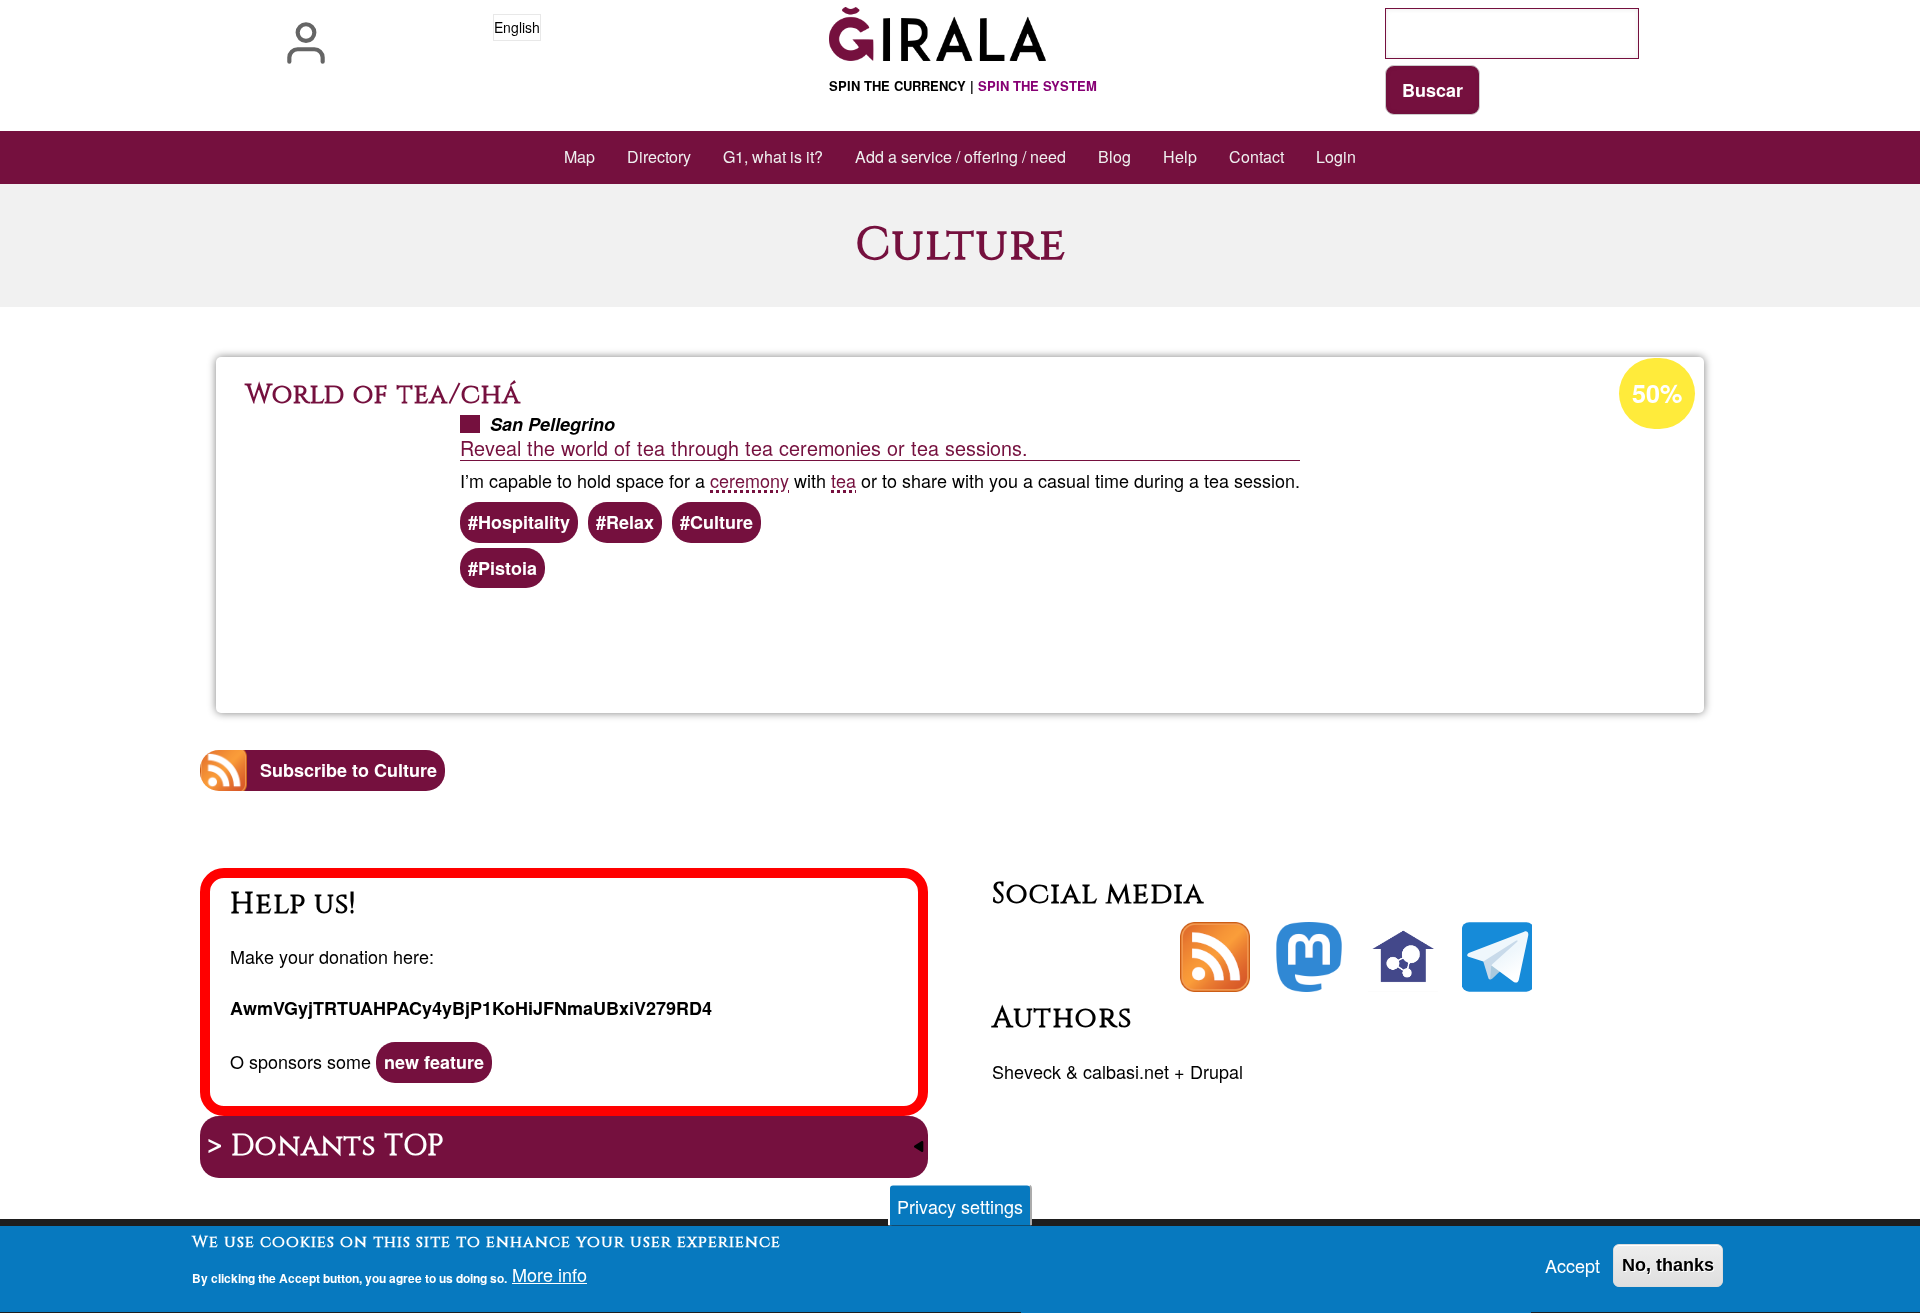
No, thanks (1668, 1265)
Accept (1572, 1265)
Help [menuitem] (1180, 156)
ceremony (749, 480)
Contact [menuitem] (1256, 156)
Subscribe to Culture (348, 770)
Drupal (1216, 1071)
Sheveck (1026, 1071)
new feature (434, 1062)
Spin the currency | (963, 85)
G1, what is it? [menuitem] (773, 156)
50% (1657, 393)
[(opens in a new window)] (1309, 957)
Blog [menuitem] (1114, 156)
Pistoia (507, 568)
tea (843, 480)
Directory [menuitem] (659, 156)
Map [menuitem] (579, 156)
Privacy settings (960, 1206)
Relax (630, 522)
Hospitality (524, 522)
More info (549, 1275)
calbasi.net (1126, 1071)
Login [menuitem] (1336, 156)
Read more (990, 644)
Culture (721, 522)
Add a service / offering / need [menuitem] (960, 156)
